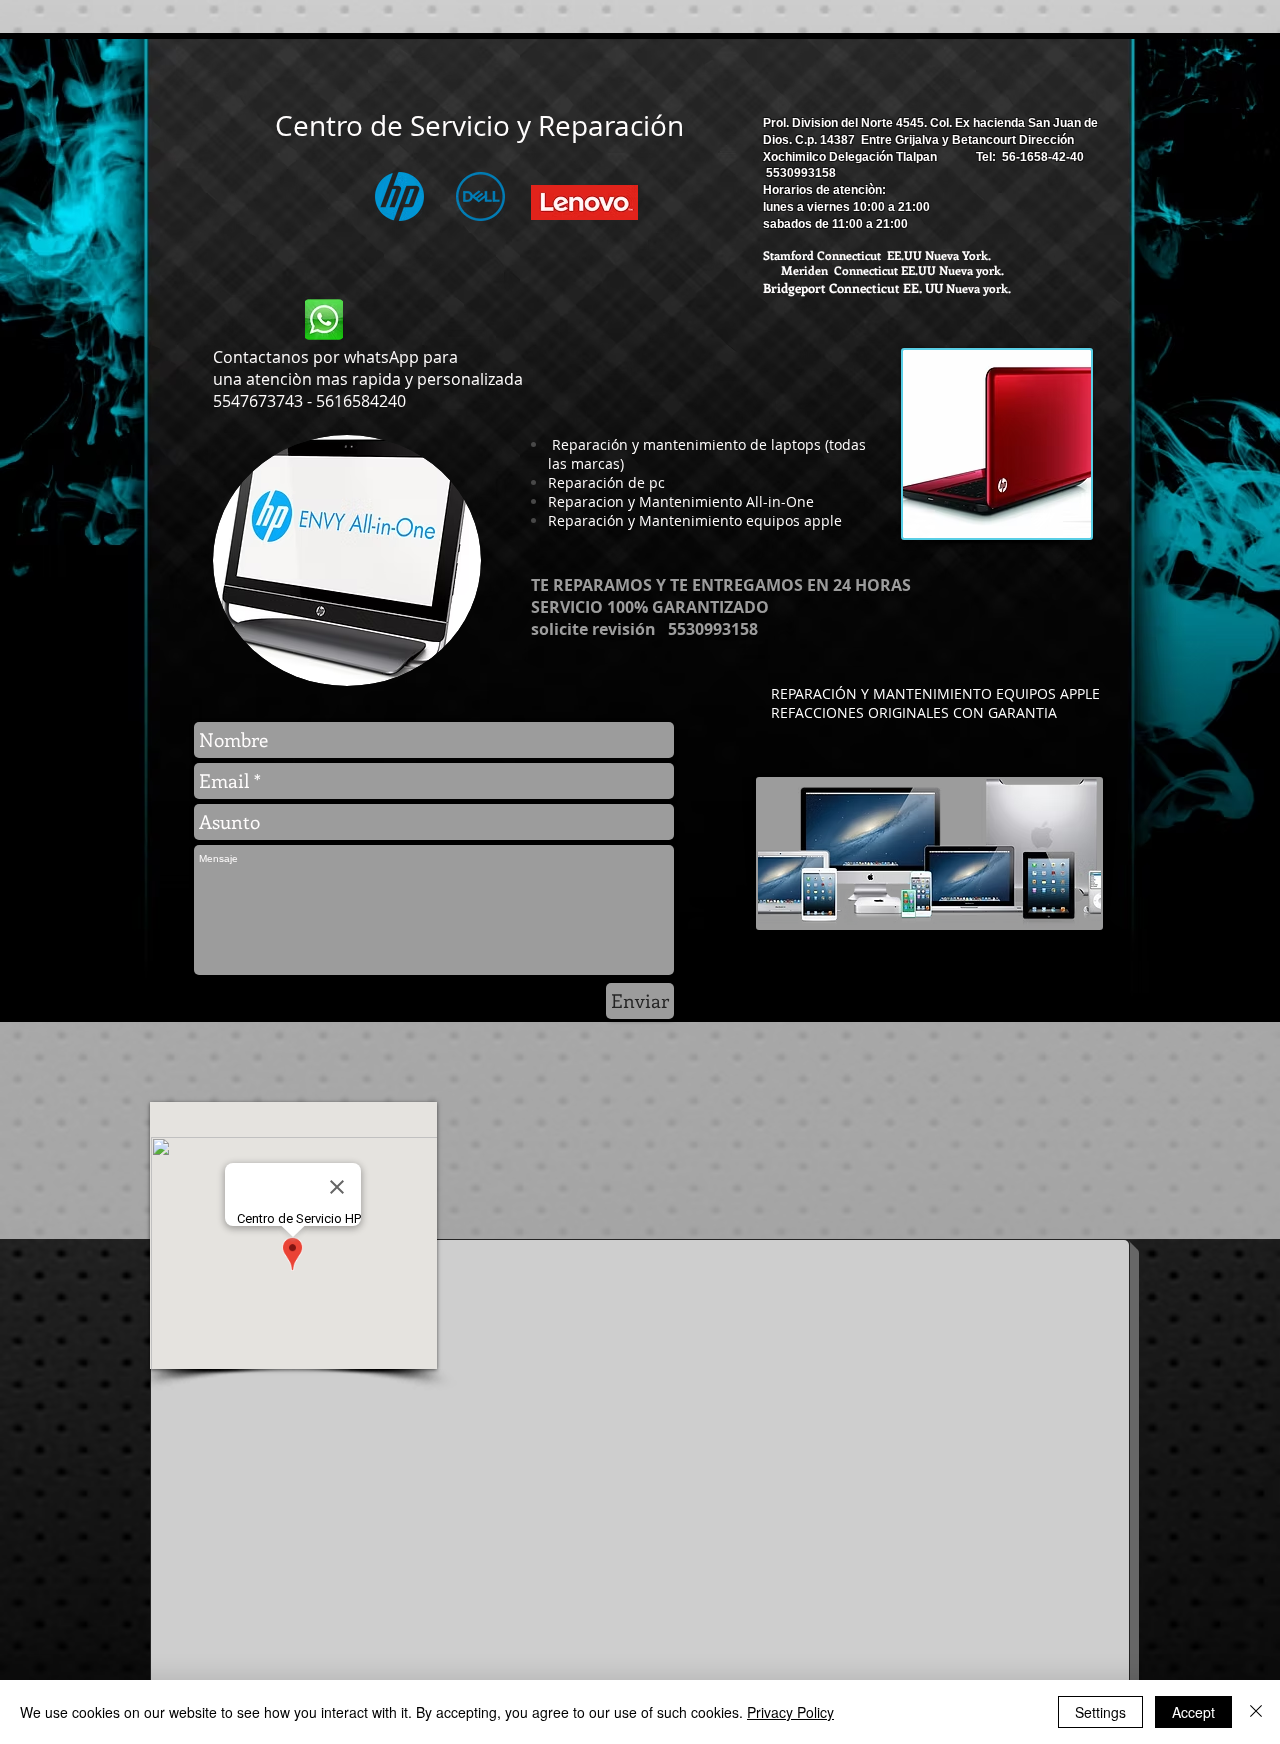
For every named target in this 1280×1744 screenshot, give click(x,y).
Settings (1100, 1712)
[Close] (1256, 1712)
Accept (1193, 1712)
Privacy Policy (790, 1712)
